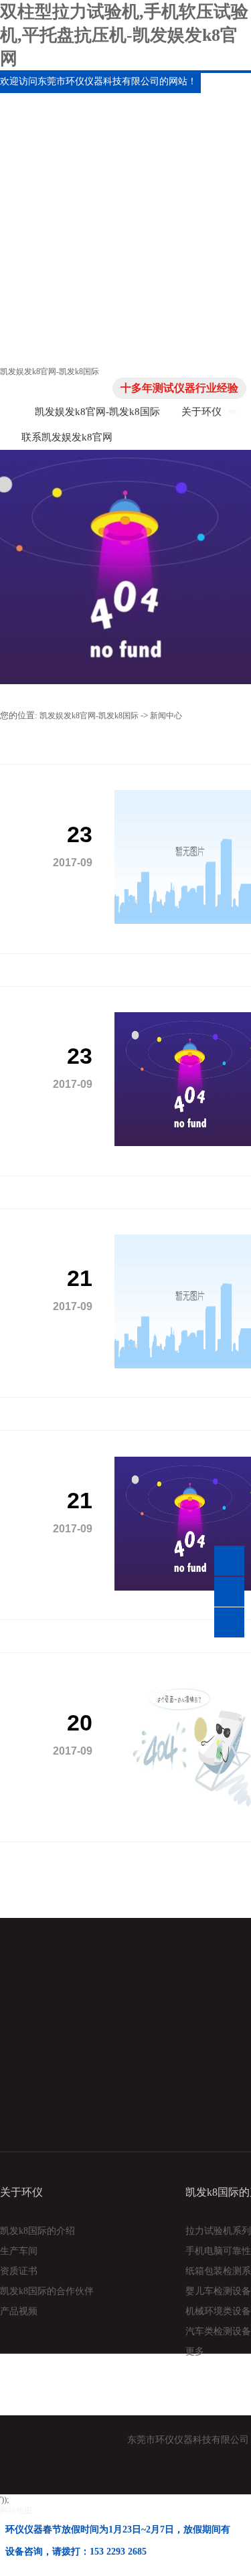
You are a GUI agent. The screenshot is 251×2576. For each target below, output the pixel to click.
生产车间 (19, 2251)
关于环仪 (201, 412)
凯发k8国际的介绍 (37, 2231)
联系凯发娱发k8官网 (67, 437)
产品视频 (19, 2311)
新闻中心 (166, 716)
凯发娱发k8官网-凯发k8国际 (50, 372)
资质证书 (19, 2271)
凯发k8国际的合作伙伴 (47, 2291)
